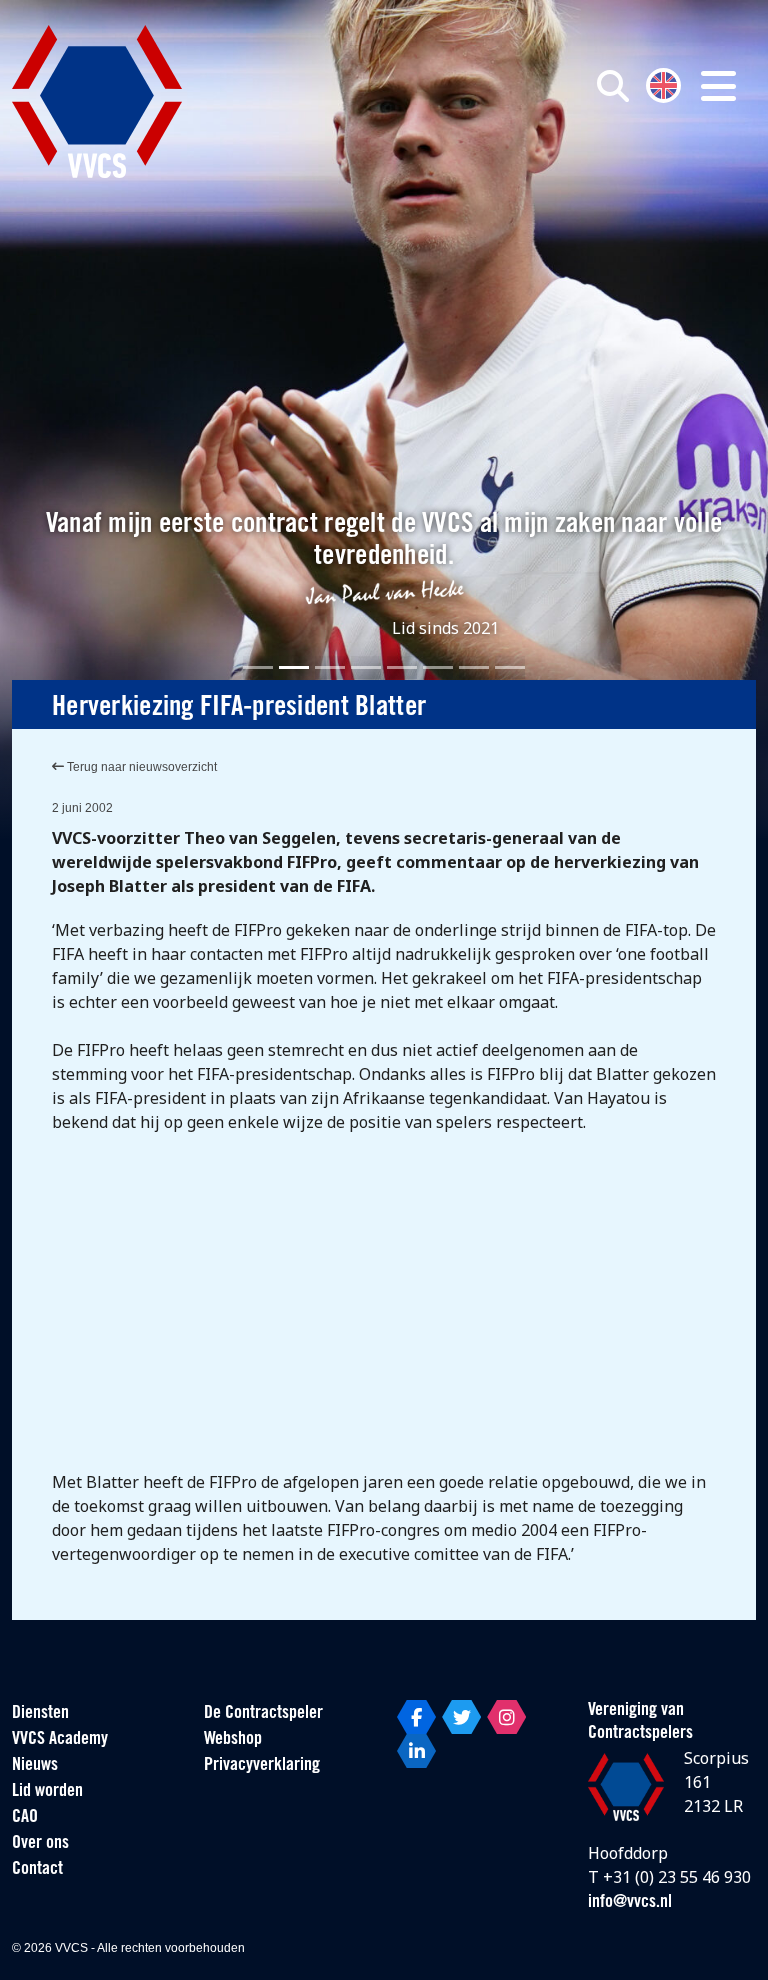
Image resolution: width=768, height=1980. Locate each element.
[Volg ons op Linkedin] (416, 1751)
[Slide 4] (366, 667)
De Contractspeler (263, 1714)
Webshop (233, 1740)
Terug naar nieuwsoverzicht (140, 767)
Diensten (40, 1714)
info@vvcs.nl (630, 1903)
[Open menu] (718, 86)
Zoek (554, 177)
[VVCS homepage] (97, 101)
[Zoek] (613, 86)
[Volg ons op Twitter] (461, 1717)
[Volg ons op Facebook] (416, 1717)
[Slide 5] (402, 667)
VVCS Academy (60, 1740)
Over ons (40, 1844)
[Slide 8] (510, 667)
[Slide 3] (330, 667)
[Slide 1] (258, 667)
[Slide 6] (438, 667)
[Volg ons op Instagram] (506, 1717)
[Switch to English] (663, 83)
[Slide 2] (294, 667)
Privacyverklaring (262, 1766)
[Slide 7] (474, 667)
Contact (37, 1870)
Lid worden (47, 1792)
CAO (25, 1818)
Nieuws (35, 1766)
